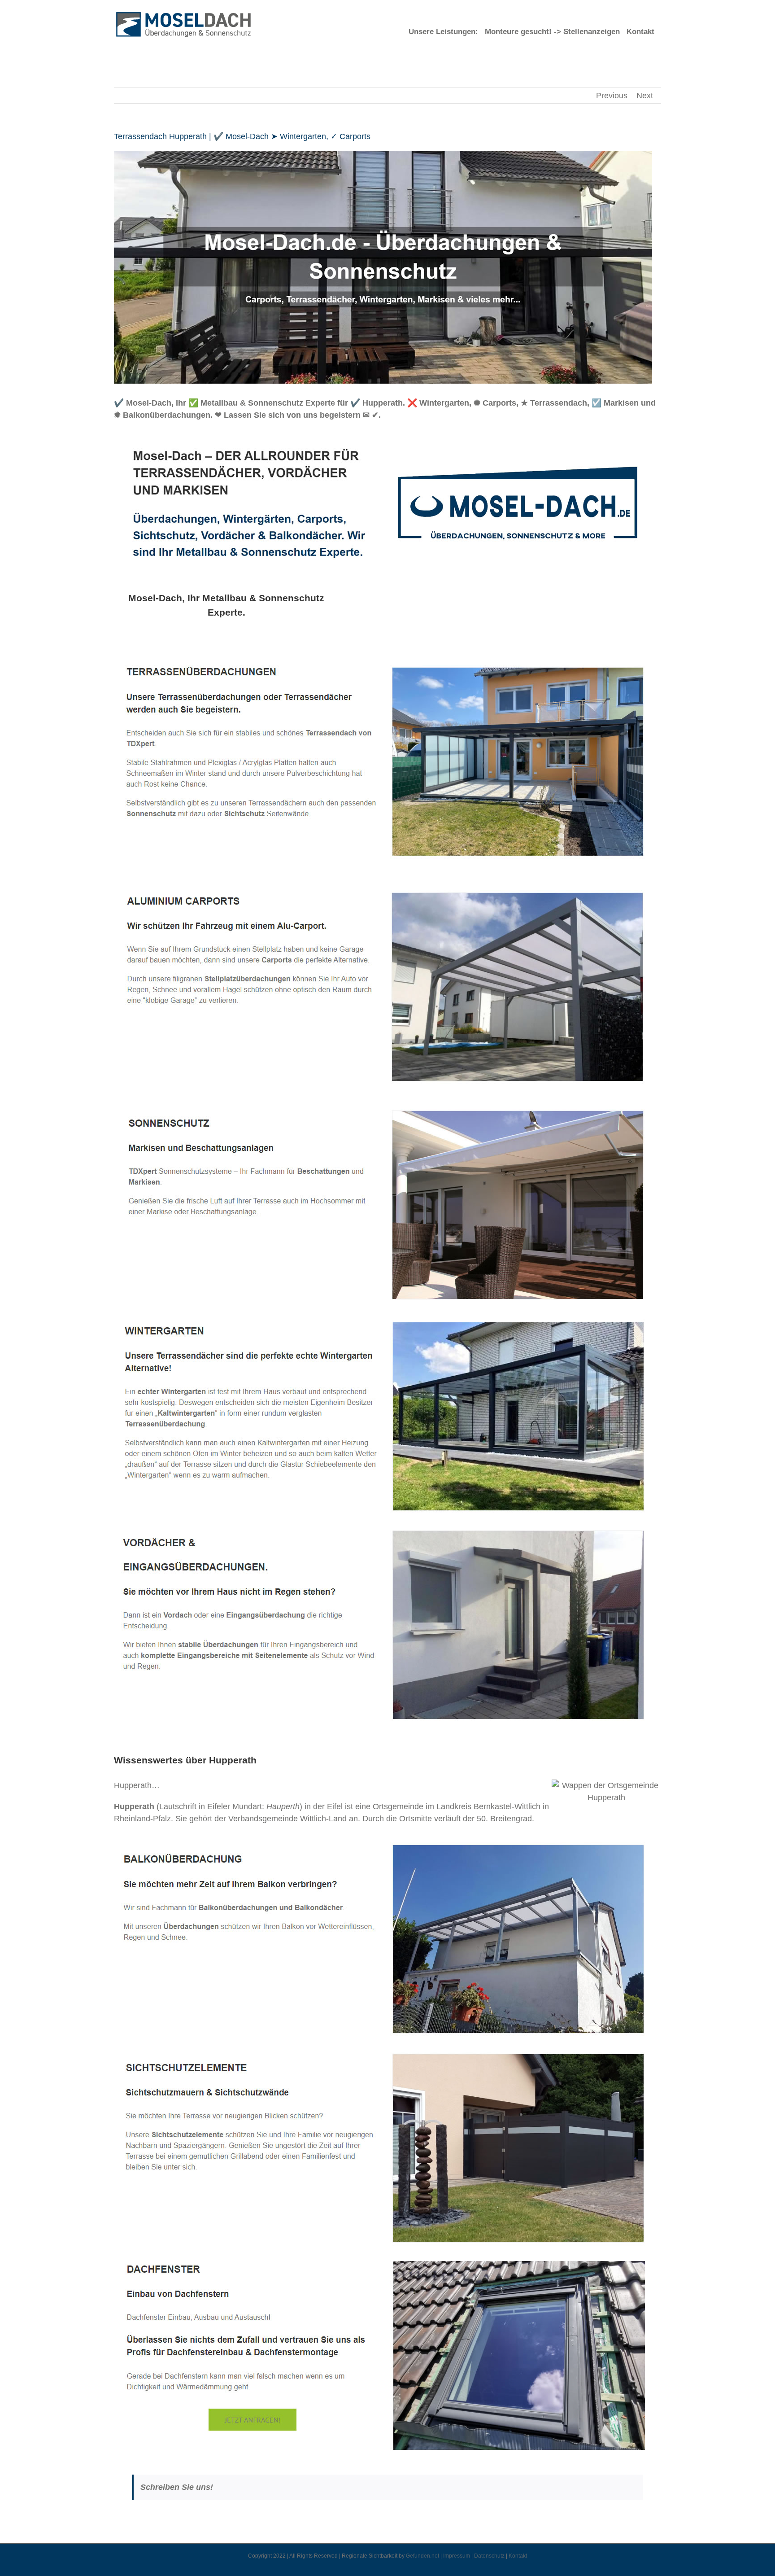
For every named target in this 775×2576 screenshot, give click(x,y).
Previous (612, 96)
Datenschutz (489, 2556)
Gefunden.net (422, 2556)
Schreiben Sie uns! (177, 2487)
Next (645, 96)
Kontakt (518, 2556)
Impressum (457, 2556)
